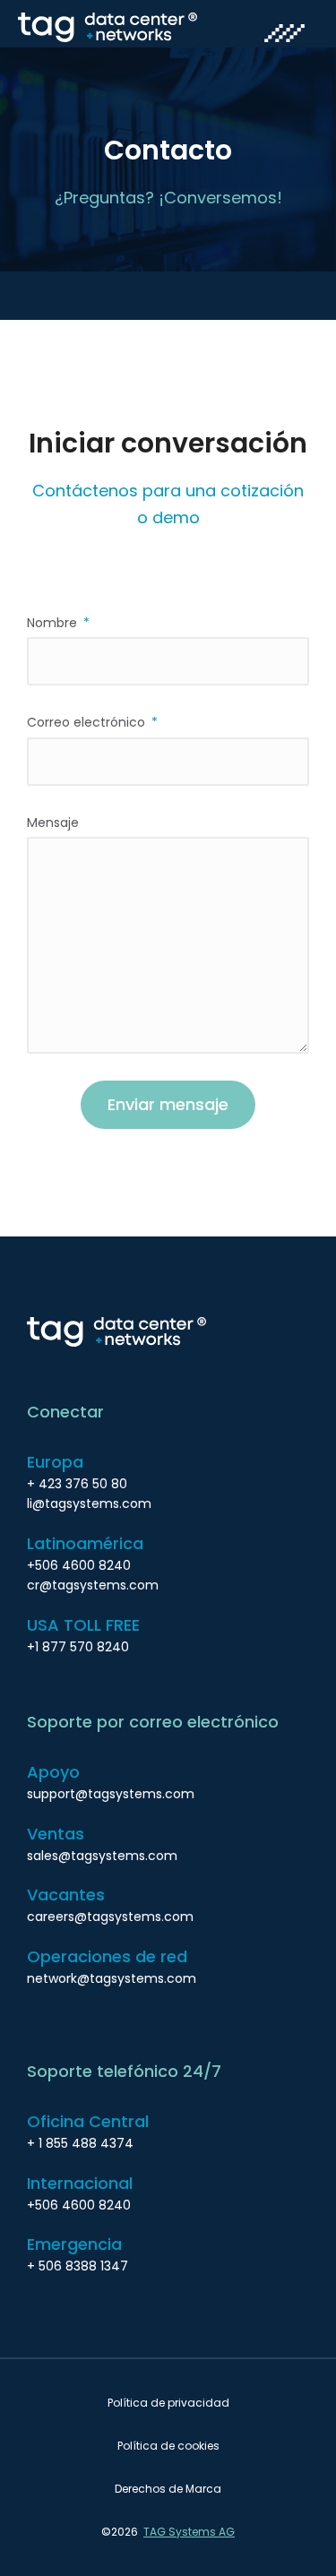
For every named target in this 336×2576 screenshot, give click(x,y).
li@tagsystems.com (89, 1503)
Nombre (54, 623)
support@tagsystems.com (111, 1794)
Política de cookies (168, 2446)
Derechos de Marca (168, 2489)
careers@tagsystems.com (110, 1917)
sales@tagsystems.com (102, 1856)
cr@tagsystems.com (93, 1585)
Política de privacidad (168, 2403)
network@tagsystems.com (112, 1978)
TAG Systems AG (189, 2532)
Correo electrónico (88, 722)
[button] (284, 34)
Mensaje (53, 823)
